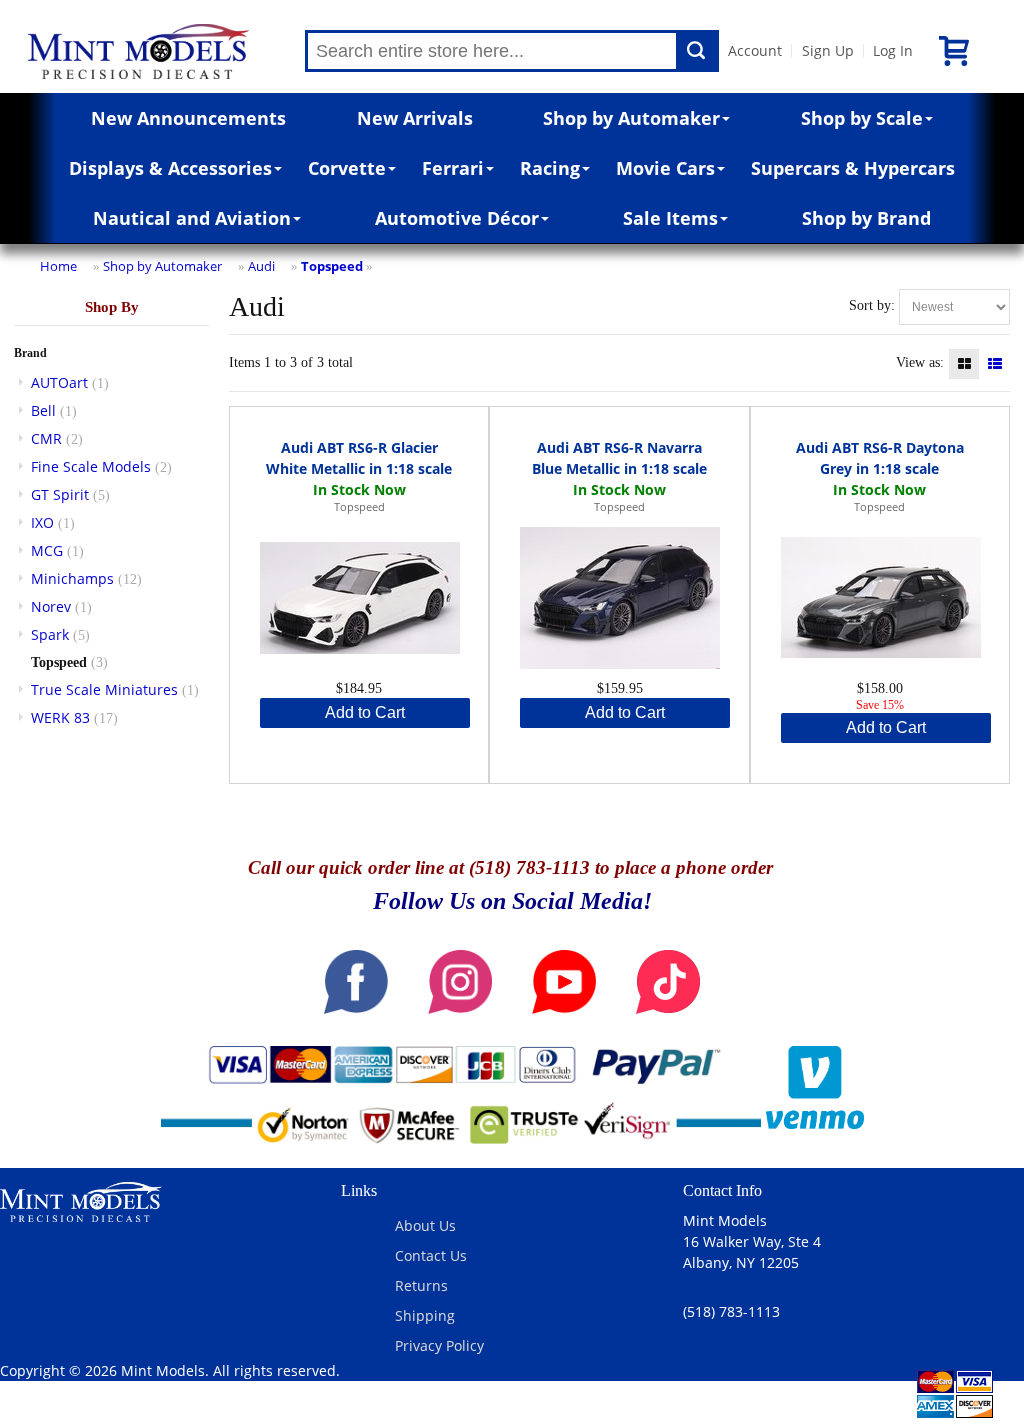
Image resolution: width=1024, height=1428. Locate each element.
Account (755, 50)
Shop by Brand (866, 218)
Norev (51, 606)
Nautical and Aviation (192, 218)
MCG (47, 550)
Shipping (425, 1315)
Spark (50, 634)
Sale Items (670, 218)
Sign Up (828, 50)
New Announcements (188, 118)
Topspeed (332, 266)
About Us (425, 1225)
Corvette (347, 168)
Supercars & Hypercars (853, 168)
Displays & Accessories (170, 168)
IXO (42, 522)
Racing (550, 168)
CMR (46, 438)
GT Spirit (60, 494)
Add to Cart (365, 712)
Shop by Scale (862, 118)
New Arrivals (415, 118)
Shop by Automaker (631, 118)
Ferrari (453, 168)
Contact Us (431, 1255)
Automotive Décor (457, 218)
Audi (261, 266)
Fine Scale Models (91, 466)
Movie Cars (665, 168)
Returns (421, 1285)
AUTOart (59, 382)
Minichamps (72, 578)
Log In (893, 50)
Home (58, 266)
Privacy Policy (439, 1345)
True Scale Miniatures (104, 689)
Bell (43, 410)
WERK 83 (60, 717)
